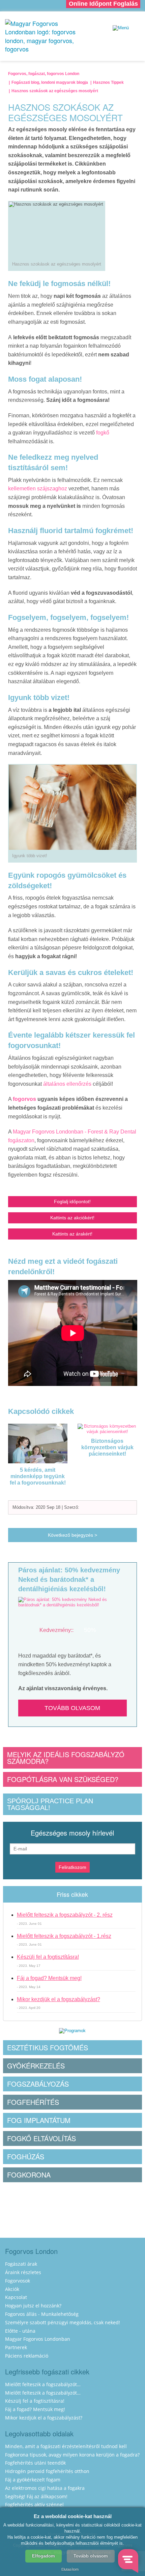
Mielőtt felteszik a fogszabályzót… (43, 2384)
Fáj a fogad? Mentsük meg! (49, 1978)
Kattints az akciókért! (72, 1218)
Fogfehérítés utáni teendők (35, 2463)
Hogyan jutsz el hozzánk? (33, 2306)
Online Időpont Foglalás (103, 4)
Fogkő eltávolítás (41, 2138)
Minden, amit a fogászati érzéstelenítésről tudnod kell (66, 2446)
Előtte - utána (20, 2331)
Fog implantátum (39, 2120)
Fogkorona (29, 2175)
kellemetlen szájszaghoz (38, 489)
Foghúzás (26, 2156)
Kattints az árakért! (72, 1234)
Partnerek (16, 2347)
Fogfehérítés (33, 2102)
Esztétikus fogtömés (48, 2047)
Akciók (12, 2289)
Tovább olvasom (72, 1708)
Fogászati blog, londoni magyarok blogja (50, 82)
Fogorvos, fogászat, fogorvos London (44, 74)
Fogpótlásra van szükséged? (63, 1779)
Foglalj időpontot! (72, 1202)
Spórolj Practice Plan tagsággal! (50, 1804)
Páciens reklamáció (27, 2356)
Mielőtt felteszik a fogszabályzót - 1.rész (64, 1936)
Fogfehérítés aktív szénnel (34, 2504)
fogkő (103, 433)
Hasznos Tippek (108, 82)
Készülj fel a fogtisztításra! (48, 1957)
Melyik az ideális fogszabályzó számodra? (66, 1758)
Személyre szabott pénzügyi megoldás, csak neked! (63, 2322)
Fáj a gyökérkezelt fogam (33, 2480)
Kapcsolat (16, 2297)
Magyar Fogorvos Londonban (38, 2339)
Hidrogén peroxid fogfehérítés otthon (47, 2471)
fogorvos (24, 1099)
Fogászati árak (21, 2264)
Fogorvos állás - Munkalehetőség (42, 2314)
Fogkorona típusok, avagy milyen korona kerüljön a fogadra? (72, 2455)
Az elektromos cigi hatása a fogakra (45, 2488)
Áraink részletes (23, 2272)
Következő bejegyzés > (72, 1535)
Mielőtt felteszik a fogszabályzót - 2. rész (65, 1915)
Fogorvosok (18, 2281)
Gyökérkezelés (36, 2066)
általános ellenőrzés (68, 1084)
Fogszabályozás (38, 2084)
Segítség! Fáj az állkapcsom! (36, 2496)
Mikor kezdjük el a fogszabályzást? (59, 1999)
